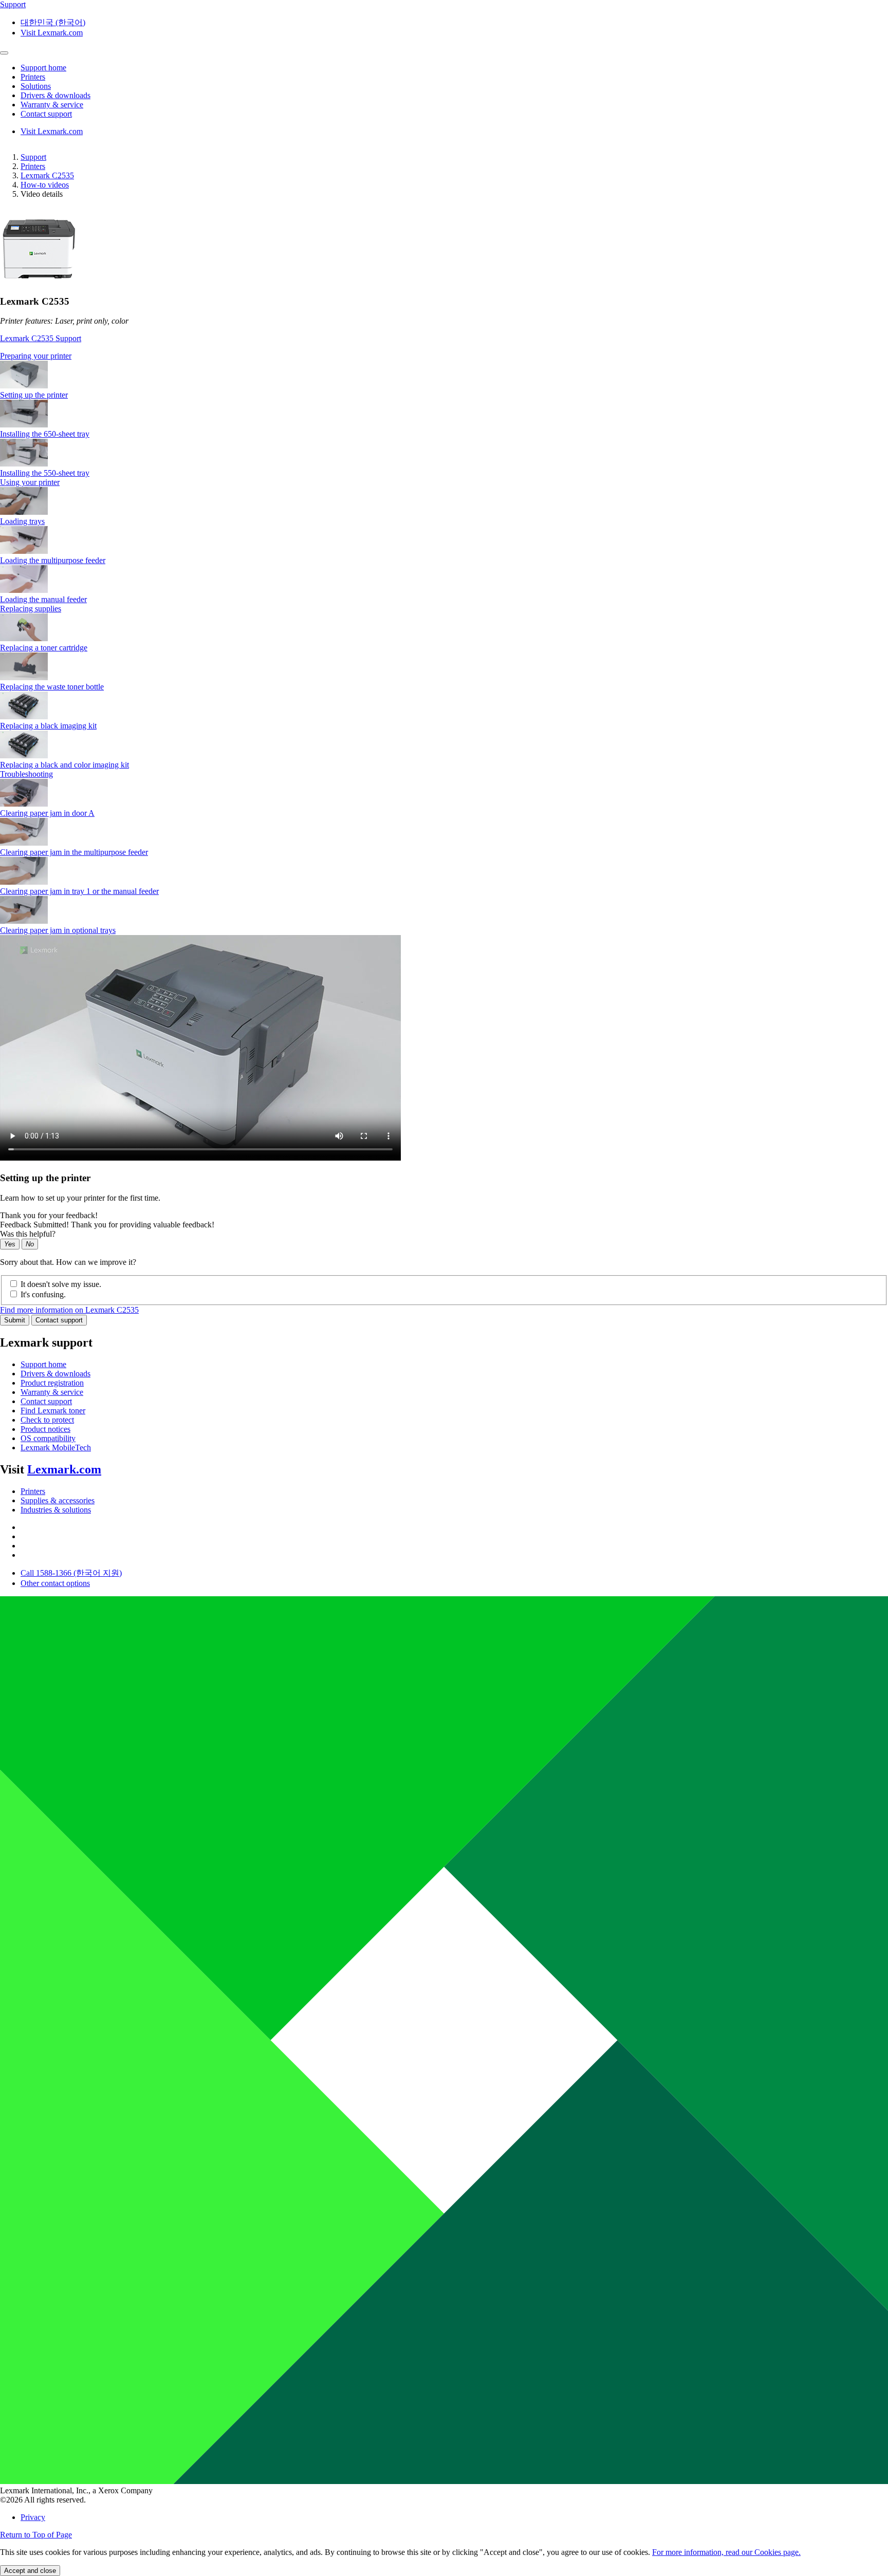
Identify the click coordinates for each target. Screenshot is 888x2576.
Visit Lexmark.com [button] (52, 33)
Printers (33, 166)
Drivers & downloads (55, 1374)
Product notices (45, 1429)
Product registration (52, 1383)
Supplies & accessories (58, 1500)
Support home (43, 1364)
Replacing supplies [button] (31, 609)
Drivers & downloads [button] (55, 95)
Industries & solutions (56, 1510)
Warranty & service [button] (52, 105)
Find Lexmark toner (53, 1411)
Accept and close (30, 2571)
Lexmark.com (64, 1469)
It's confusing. (43, 1294)
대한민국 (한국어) (53, 22)
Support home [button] (43, 68)
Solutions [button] (36, 86)
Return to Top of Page (36, 2535)
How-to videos (45, 185)
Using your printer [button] (30, 482)
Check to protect (47, 1420)
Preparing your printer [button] (36, 356)
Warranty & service (52, 1392)
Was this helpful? (28, 1234)
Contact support (59, 1320)
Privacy (33, 2517)
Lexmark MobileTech (56, 1448)
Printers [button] (33, 77)
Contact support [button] (46, 114)
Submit (15, 1320)
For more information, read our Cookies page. (726, 2552)
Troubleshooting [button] (26, 774)
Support (33, 157)
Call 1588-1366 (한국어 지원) (71, 1573)
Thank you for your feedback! (49, 1215)
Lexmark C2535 (47, 175)
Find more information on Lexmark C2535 (69, 1310)
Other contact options (55, 1583)
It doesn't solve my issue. (61, 1284)
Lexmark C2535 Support (41, 338)
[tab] (444, 356)
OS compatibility (48, 1438)
